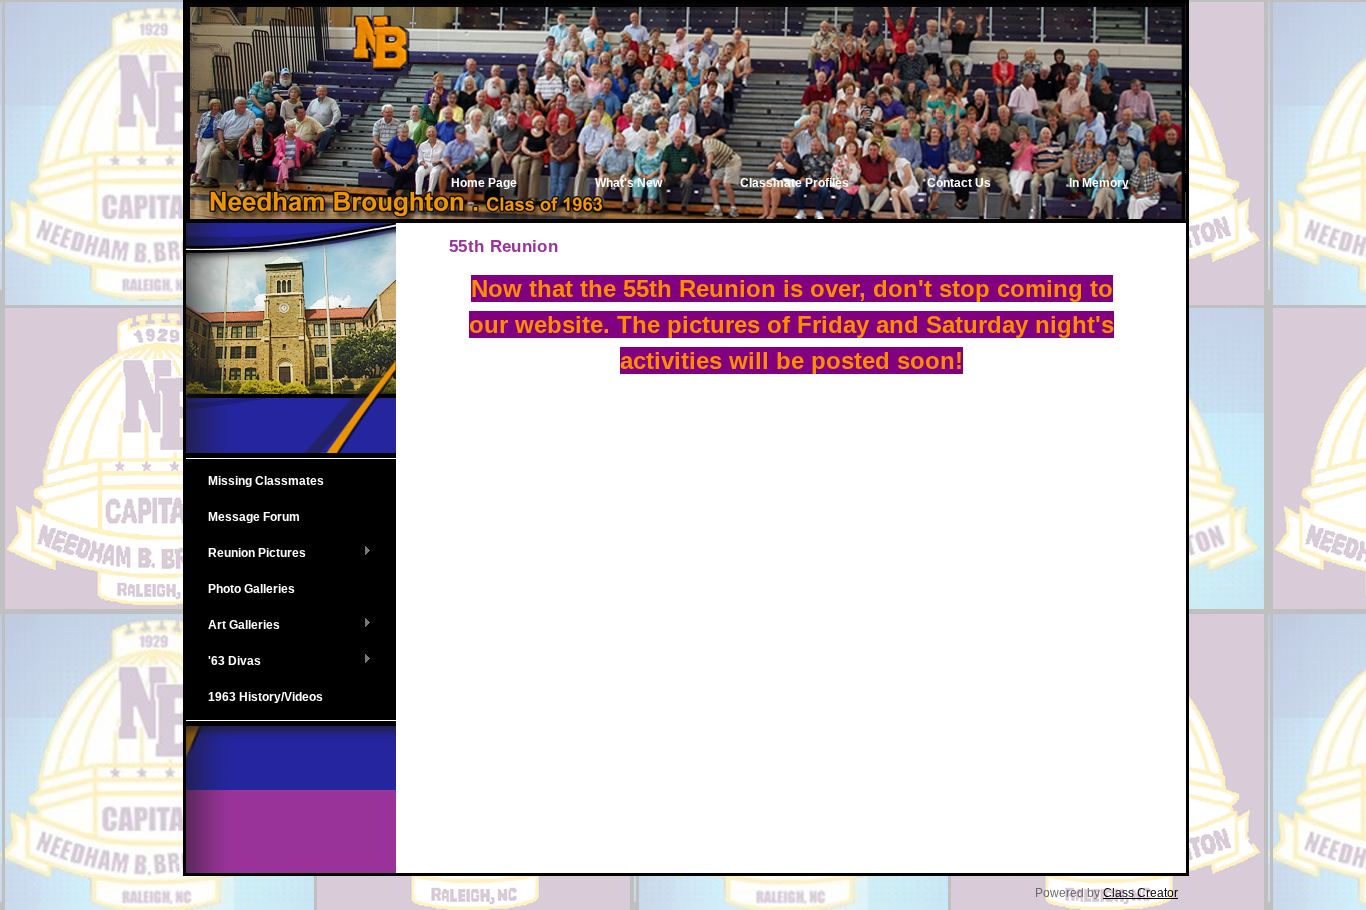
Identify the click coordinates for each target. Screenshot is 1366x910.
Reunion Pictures (246, 554)
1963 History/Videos (265, 697)
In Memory (1099, 183)
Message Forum (254, 517)
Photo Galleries (251, 589)
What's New (628, 183)
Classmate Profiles (794, 183)
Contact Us (959, 183)
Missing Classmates (266, 481)
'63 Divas (223, 662)
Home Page (484, 183)
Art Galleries (233, 626)
